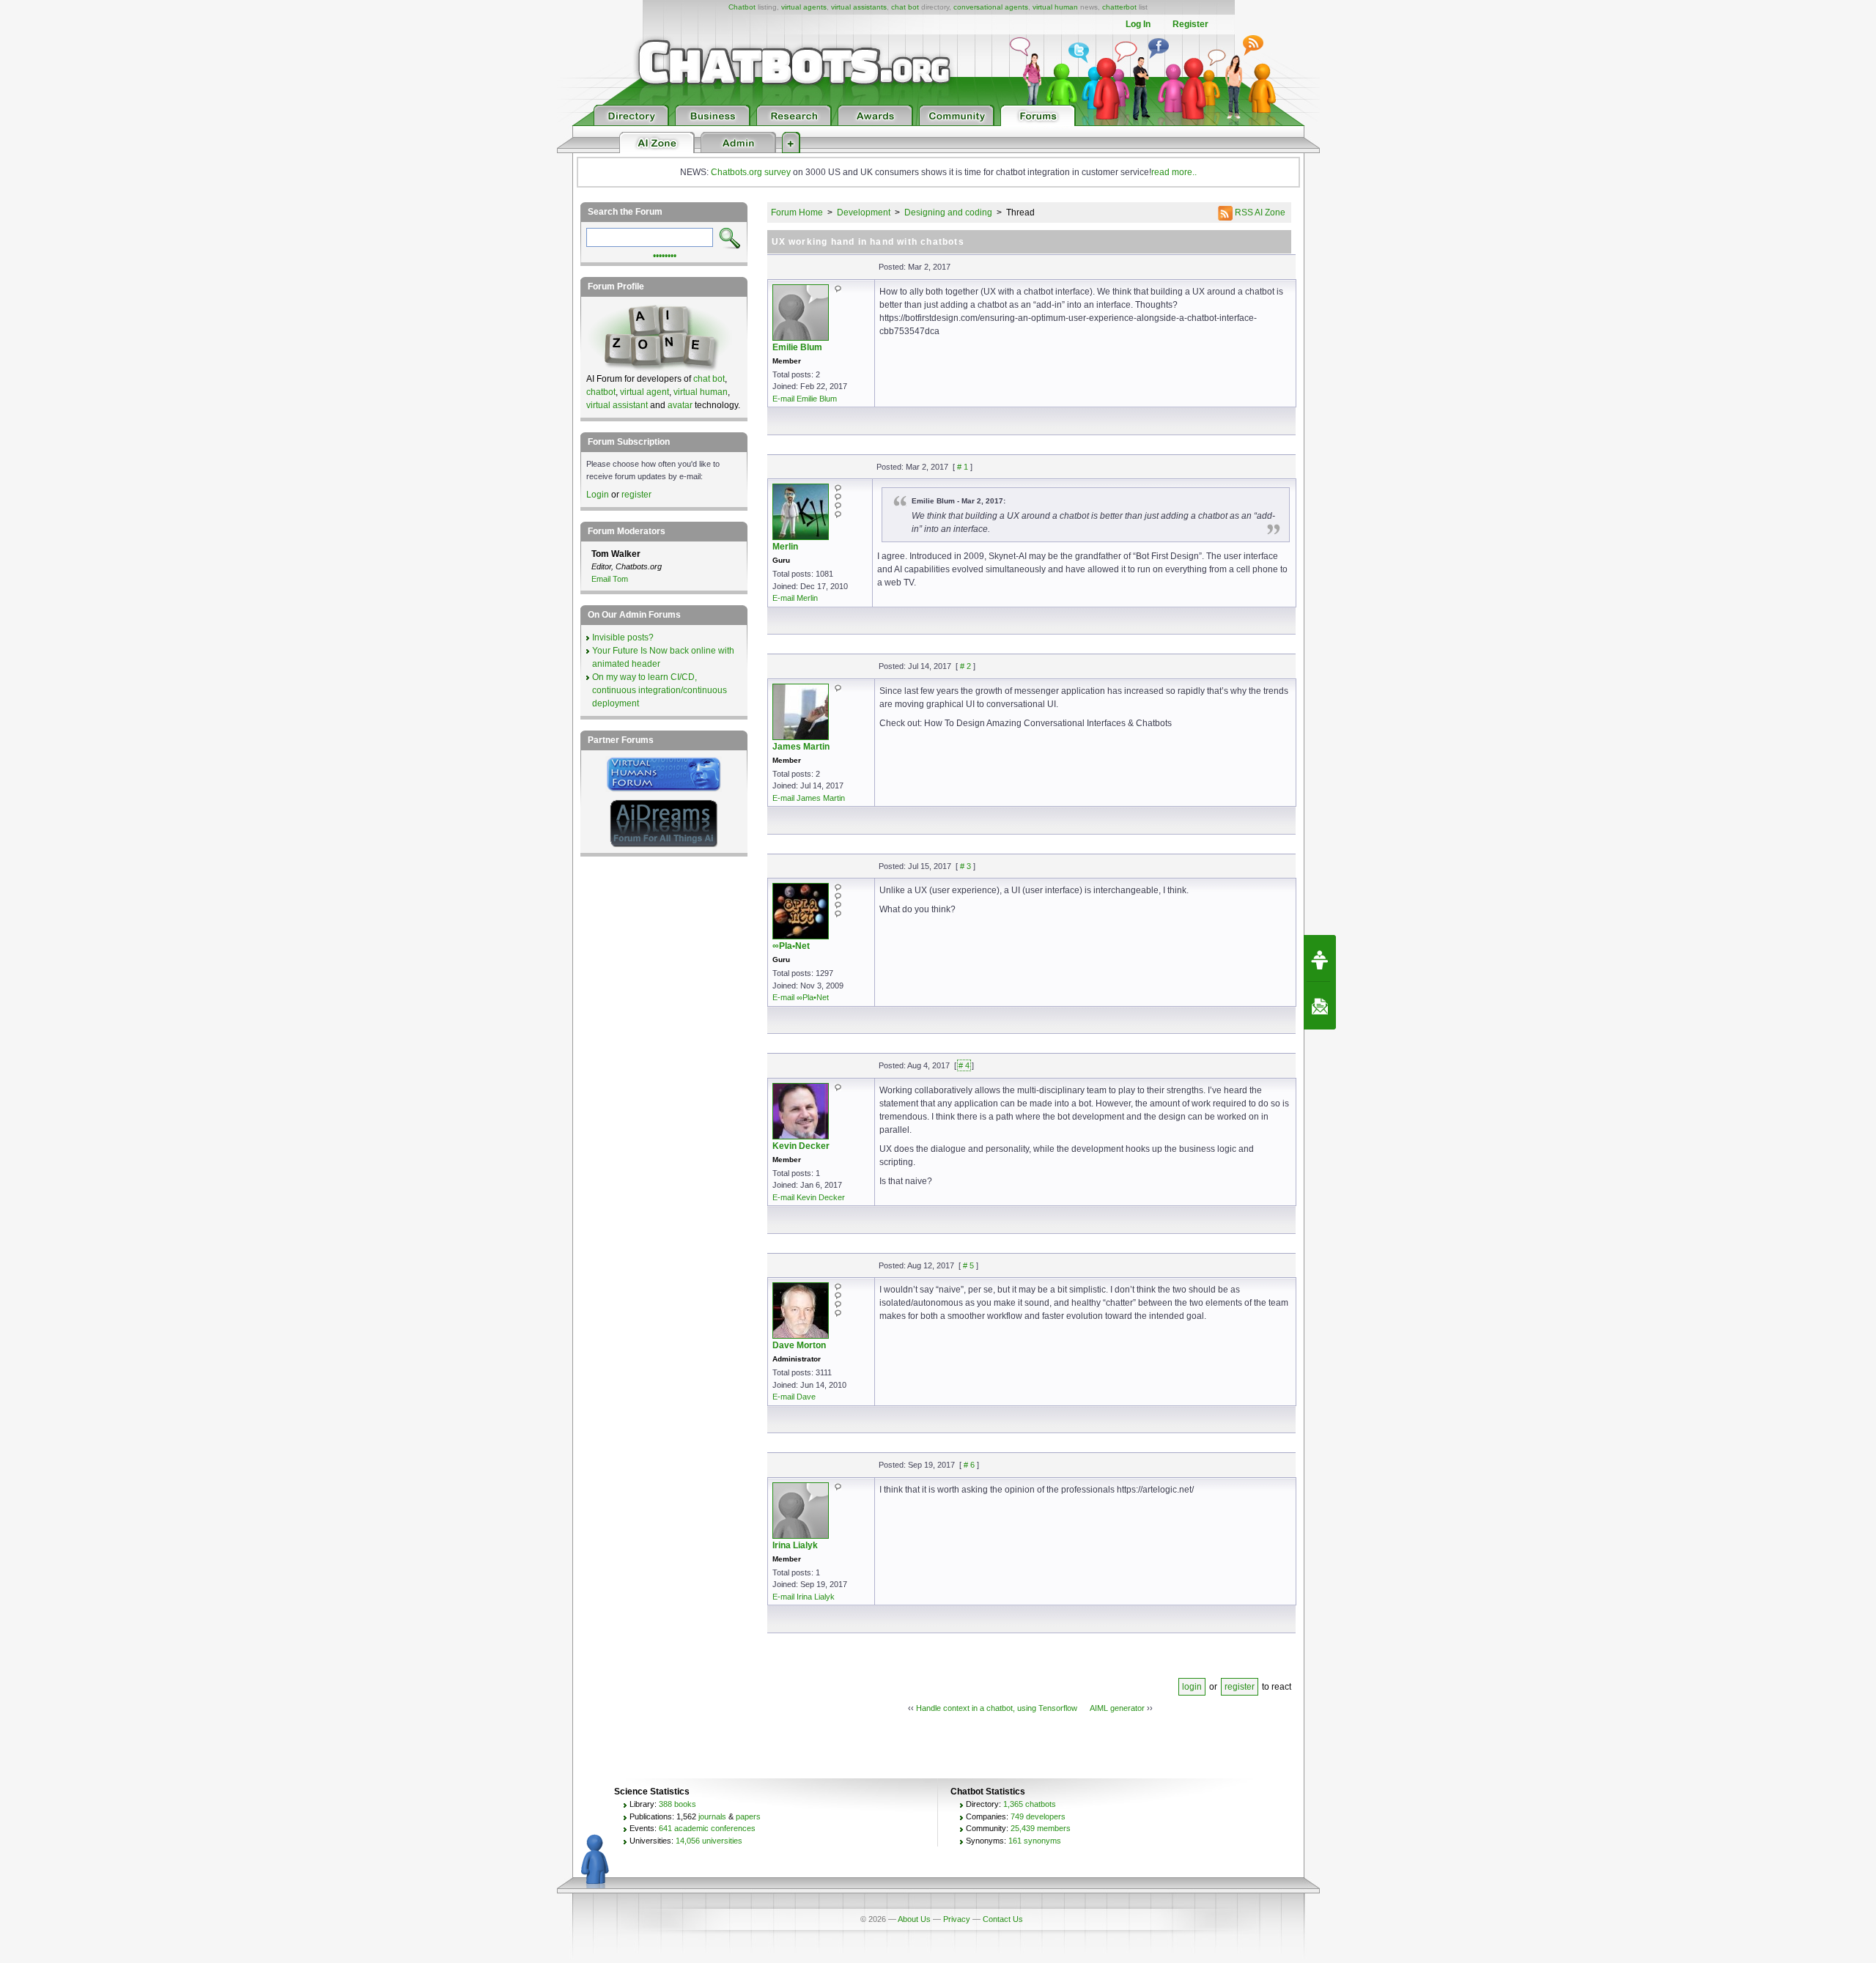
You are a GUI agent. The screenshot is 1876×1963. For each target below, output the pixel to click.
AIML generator (1117, 1708)
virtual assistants (859, 7)
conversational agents (991, 7)
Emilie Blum (797, 347)
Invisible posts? (623, 637)
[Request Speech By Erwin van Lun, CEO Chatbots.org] (1320, 958)
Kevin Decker (801, 1146)
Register (1190, 24)
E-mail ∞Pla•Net (801, 997)
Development (864, 212)
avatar (680, 405)
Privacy (957, 1919)
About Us (914, 1919)
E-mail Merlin (795, 598)
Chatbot (742, 7)
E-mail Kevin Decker (809, 1197)
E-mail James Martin (809, 798)
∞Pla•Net (791, 946)
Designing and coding (948, 212)
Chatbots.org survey (751, 172)
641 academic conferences (707, 1828)
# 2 (965, 666)
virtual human (1055, 7)
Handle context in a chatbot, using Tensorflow (997, 1708)
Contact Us (1003, 1919)
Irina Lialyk (795, 1545)
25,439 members (1041, 1828)
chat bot (905, 7)
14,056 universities (709, 1841)
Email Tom (610, 579)
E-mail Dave (794, 1397)
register (1240, 1687)
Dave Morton (799, 1345)
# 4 (964, 1065)
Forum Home (797, 212)
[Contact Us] (1320, 1006)
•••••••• (665, 254)
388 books (677, 1804)
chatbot (601, 392)
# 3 (965, 866)
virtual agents (804, 7)
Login (598, 495)
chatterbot (1119, 7)
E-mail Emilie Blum (805, 399)
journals (712, 1816)
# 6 (969, 1465)
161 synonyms (1035, 1841)
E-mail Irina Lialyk (804, 1597)
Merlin (785, 547)
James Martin (801, 747)
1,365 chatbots (1030, 1804)
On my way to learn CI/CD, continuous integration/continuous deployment (660, 690)
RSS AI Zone (1259, 212)
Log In (1138, 24)
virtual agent (645, 392)
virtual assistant (617, 405)
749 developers (1038, 1816)
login (1192, 1687)
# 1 (963, 467)
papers (748, 1816)
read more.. (1174, 172)
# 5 (968, 1265)
